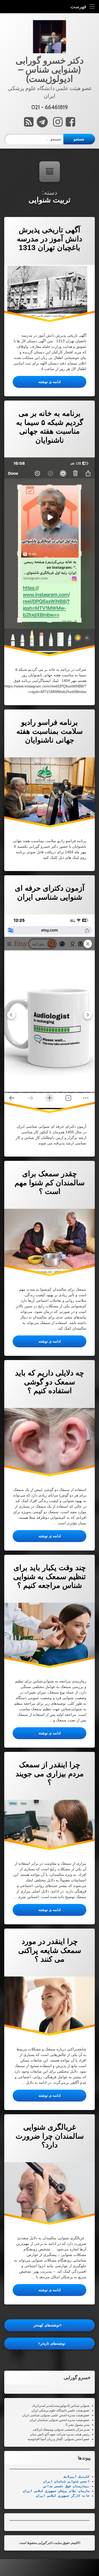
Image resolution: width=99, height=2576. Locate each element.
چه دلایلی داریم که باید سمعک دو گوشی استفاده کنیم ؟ (49, 1382)
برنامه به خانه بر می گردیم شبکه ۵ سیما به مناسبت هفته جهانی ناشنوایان (50, 427)
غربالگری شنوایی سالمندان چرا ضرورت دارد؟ (50, 2136)
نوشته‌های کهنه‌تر (46, 2325)
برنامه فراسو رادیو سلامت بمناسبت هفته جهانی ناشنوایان (49, 731)
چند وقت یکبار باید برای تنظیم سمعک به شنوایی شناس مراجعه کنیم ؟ (49, 1576)
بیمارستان (80, 2486)
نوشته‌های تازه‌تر (53, 2343)
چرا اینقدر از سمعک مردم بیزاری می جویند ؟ (50, 1774)
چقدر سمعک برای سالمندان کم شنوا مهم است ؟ (49, 1183)
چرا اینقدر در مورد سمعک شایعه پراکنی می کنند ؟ (50, 1950)
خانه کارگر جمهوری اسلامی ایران (63, 2496)
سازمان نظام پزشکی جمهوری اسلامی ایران (56, 2491)
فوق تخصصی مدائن (57, 2486)
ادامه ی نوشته (37, 382)
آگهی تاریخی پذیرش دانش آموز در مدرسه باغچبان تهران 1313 (49, 239)
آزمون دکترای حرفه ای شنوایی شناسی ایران (50, 893)
